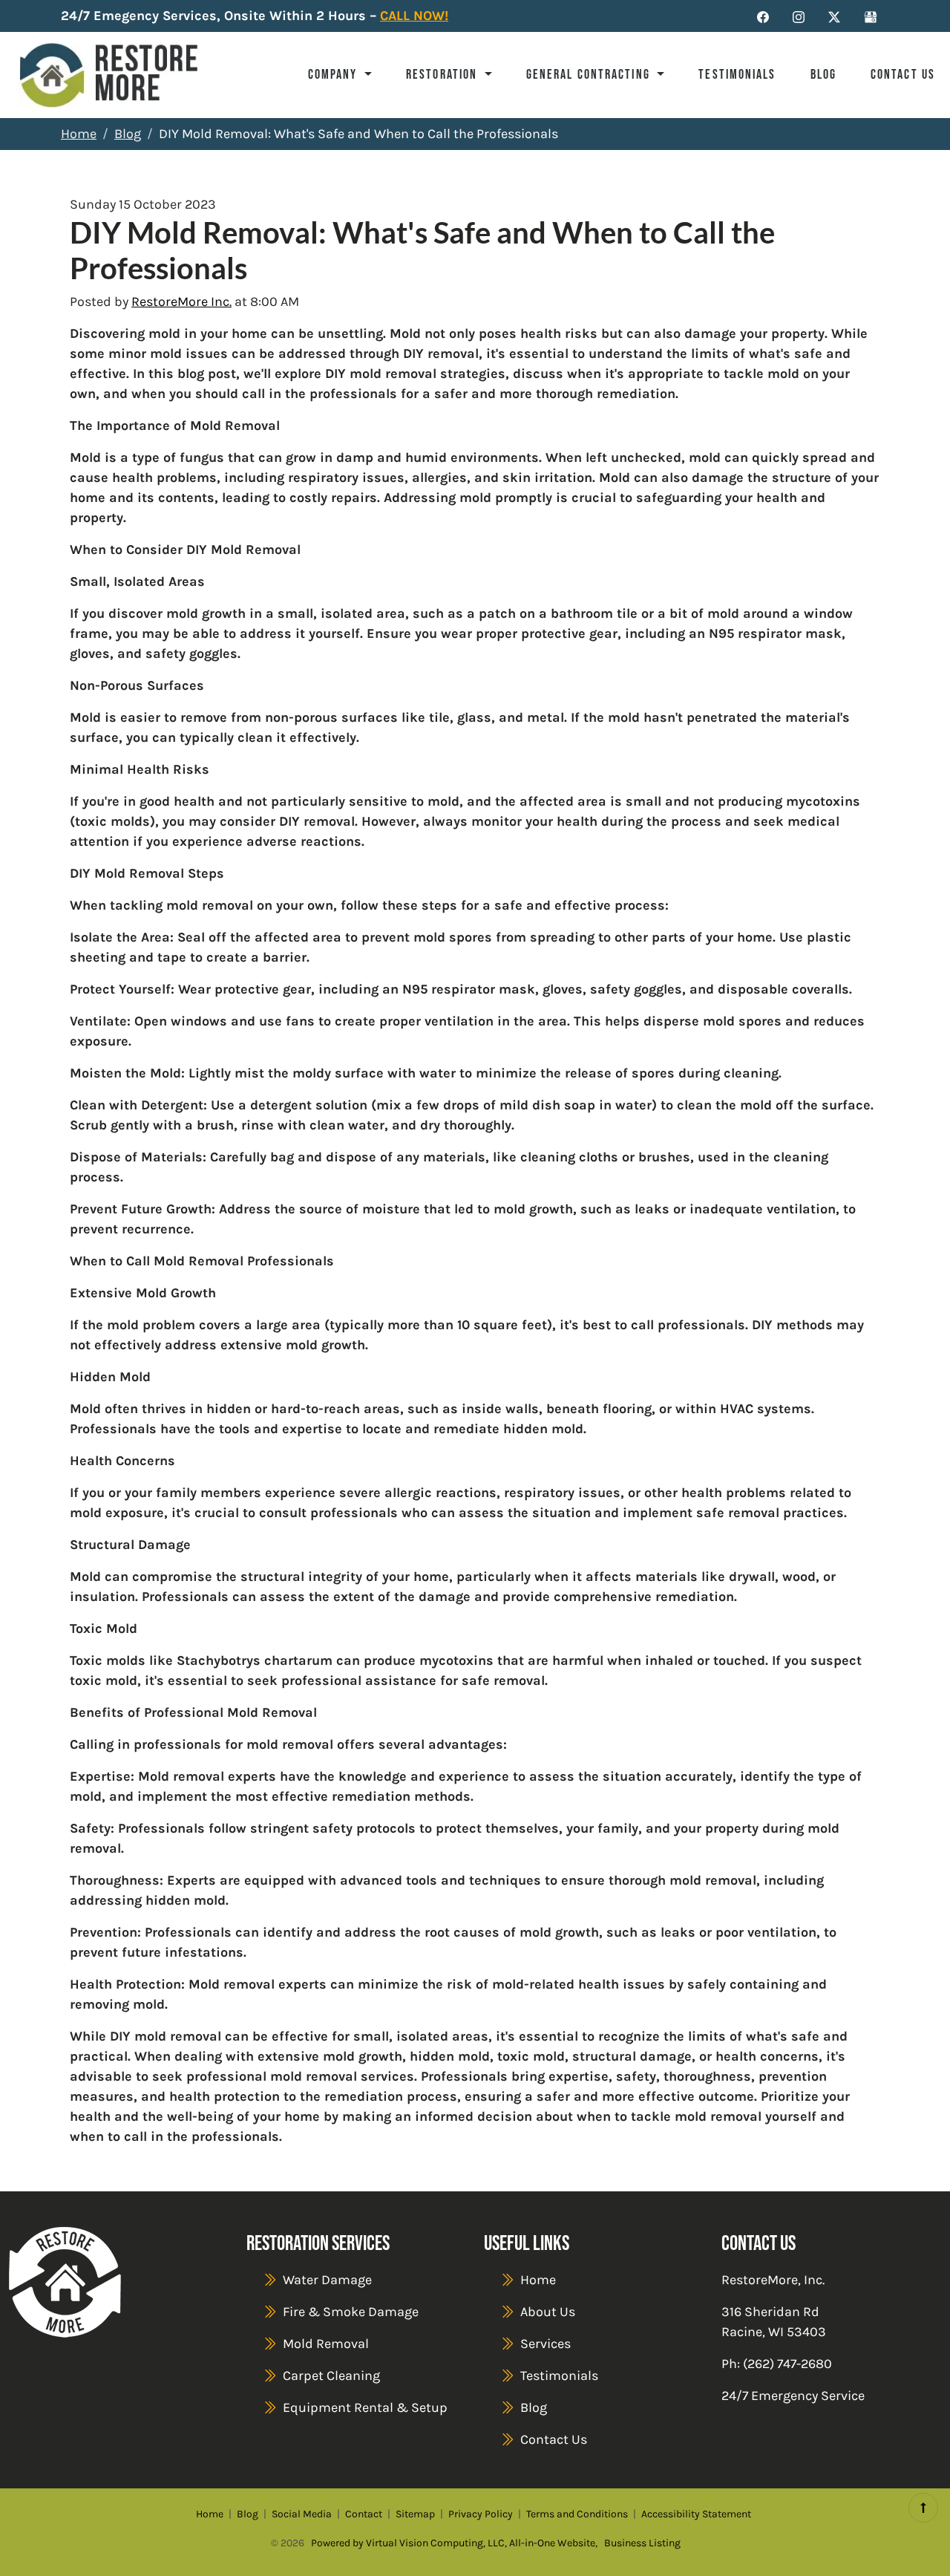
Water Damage (327, 2280)
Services (546, 2344)
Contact (364, 2514)
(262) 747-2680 (787, 2364)
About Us (548, 2312)
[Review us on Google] (871, 16)
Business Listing (642, 2543)
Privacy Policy (481, 2514)
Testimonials (737, 74)
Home (79, 134)
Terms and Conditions (577, 2514)
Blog (823, 74)
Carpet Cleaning (331, 2376)
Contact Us (903, 74)
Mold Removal (326, 2344)
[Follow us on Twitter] (834, 16)
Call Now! (414, 16)
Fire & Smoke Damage (351, 2312)
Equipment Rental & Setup (365, 2407)
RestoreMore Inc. (181, 301)
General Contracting (590, 74)
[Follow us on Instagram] (799, 16)
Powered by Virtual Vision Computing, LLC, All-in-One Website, (454, 2543)
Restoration (443, 74)
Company (335, 74)
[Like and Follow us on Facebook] (763, 16)
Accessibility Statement (696, 2514)
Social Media (302, 2514)
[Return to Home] (109, 75)
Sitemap (415, 2514)
